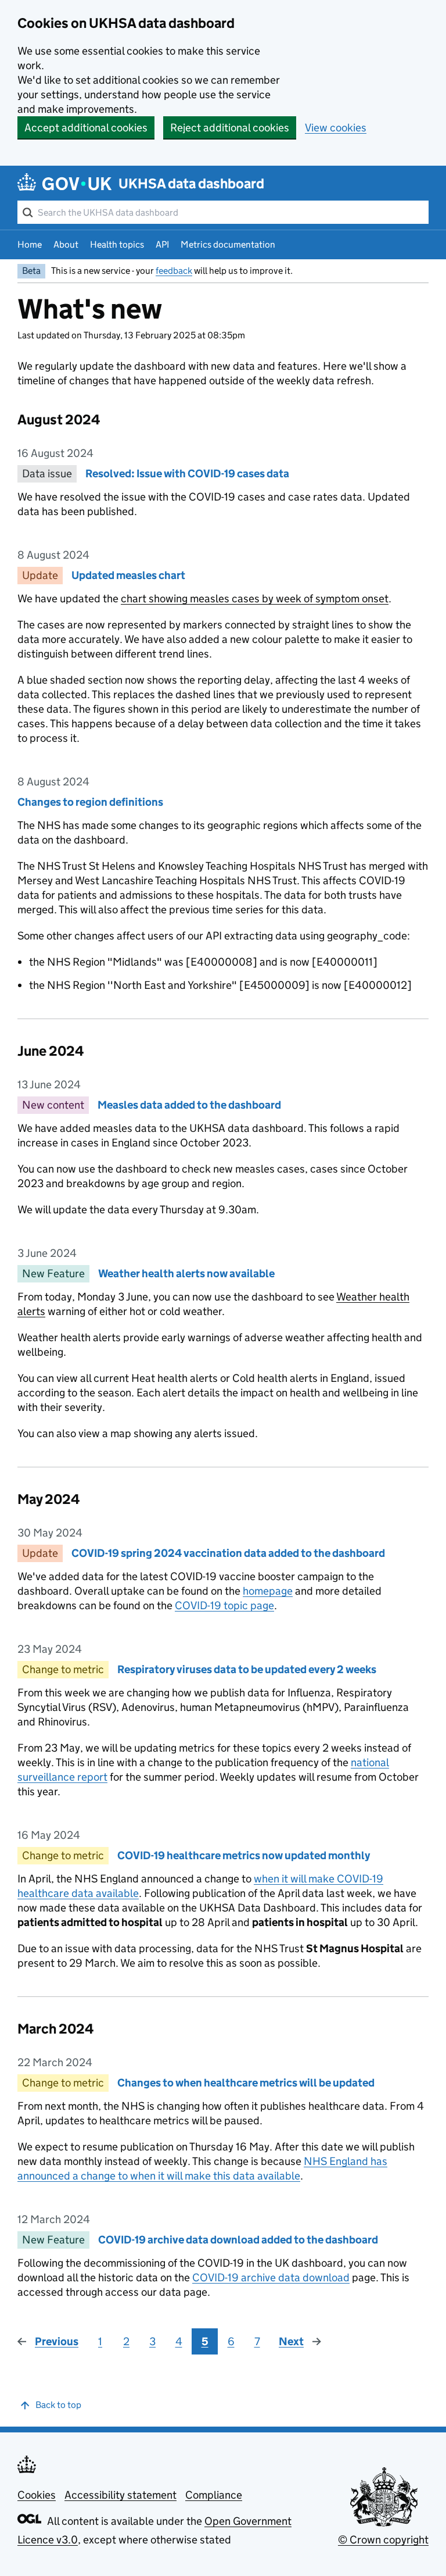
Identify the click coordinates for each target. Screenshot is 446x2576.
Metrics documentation (228, 244)
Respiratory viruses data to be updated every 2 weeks (247, 1669)
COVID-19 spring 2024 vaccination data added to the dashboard (228, 1553)
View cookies (336, 128)
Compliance (214, 2495)
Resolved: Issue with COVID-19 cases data (187, 474)
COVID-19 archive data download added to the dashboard (238, 2240)
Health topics (117, 244)
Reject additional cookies (230, 128)
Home (30, 244)
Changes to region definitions (90, 802)
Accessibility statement (121, 2495)
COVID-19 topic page (224, 1605)
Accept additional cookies (86, 128)
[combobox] (223, 212)
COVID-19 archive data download (271, 2277)
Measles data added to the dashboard (189, 1105)
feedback (174, 271)
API (162, 244)
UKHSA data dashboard (191, 183)
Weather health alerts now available (186, 1273)
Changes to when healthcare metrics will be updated (246, 2083)
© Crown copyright (383, 2540)
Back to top (58, 2405)
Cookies (37, 2495)
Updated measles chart (128, 575)
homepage (268, 1591)
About (66, 244)
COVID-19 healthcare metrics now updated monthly (244, 1855)
